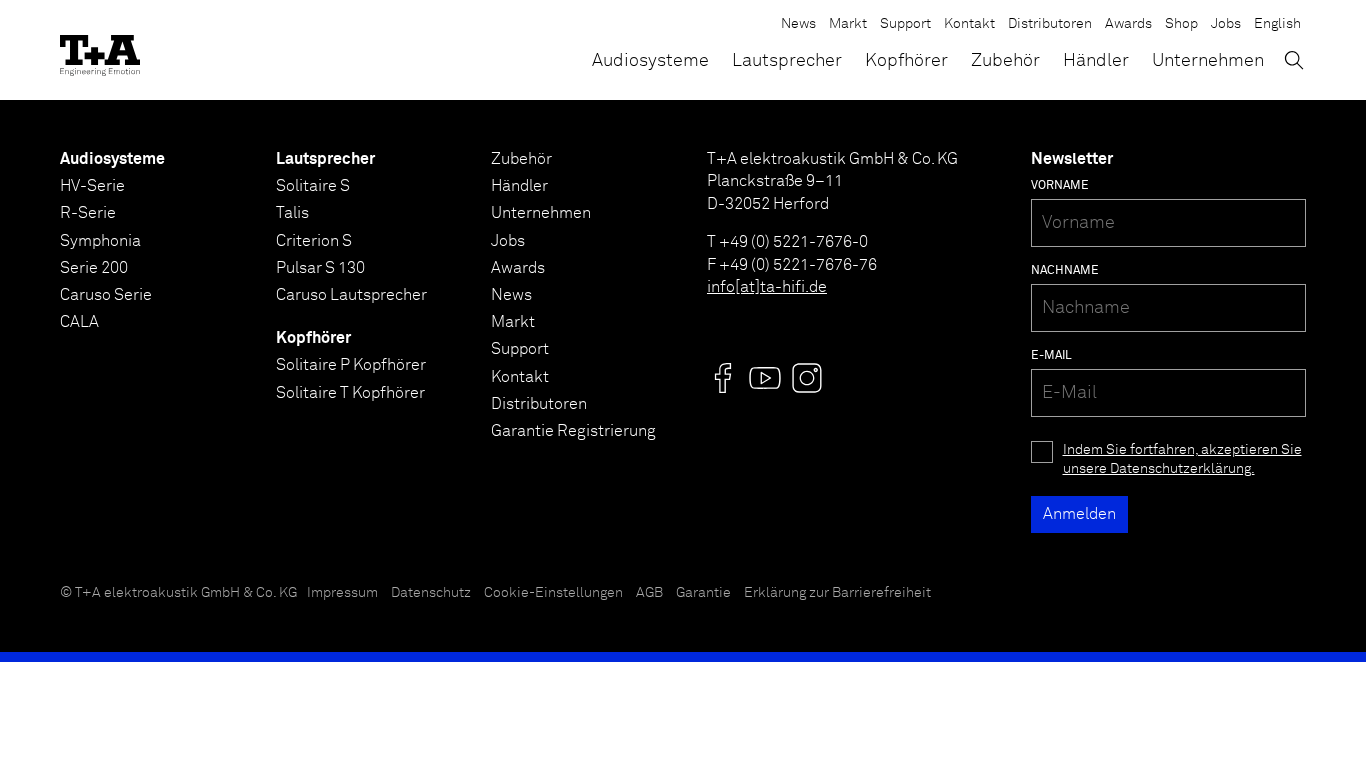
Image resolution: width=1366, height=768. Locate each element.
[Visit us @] (723, 378)
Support (905, 24)
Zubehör (1005, 61)
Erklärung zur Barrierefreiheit (837, 593)
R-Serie (88, 213)
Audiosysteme (650, 61)
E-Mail (1051, 356)
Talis (292, 213)
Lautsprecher (787, 61)
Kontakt (969, 24)
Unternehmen (1208, 61)
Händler (1096, 61)
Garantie (703, 593)
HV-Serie (92, 186)
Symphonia (100, 241)
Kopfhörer (906, 61)
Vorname (1060, 186)
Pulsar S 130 (320, 268)
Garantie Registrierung (573, 431)
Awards (1128, 24)
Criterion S (314, 241)
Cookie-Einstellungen (553, 593)
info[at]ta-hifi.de (767, 287)
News (798, 24)
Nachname (1065, 271)
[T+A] (100, 50)
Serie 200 (94, 268)
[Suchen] (1294, 60)
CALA (79, 322)
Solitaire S (313, 186)
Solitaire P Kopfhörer (351, 365)
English (1277, 24)
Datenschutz (431, 593)
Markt (848, 24)
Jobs (1226, 24)
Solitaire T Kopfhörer (350, 393)
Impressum (342, 593)
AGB (649, 593)
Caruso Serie (106, 295)
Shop (1181, 24)
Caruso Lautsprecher (351, 295)
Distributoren (1050, 24)
